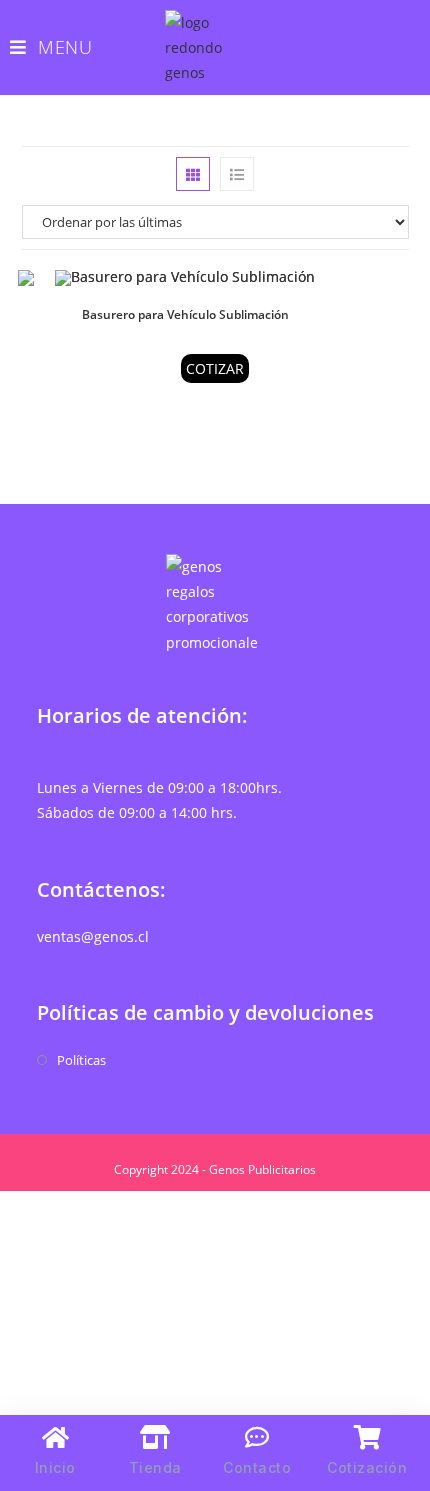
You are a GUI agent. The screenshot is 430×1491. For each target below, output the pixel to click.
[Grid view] (193, 174)
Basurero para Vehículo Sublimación (185, 314)
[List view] (237, 174)
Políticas (81, 1060)
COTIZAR (215, 368)
